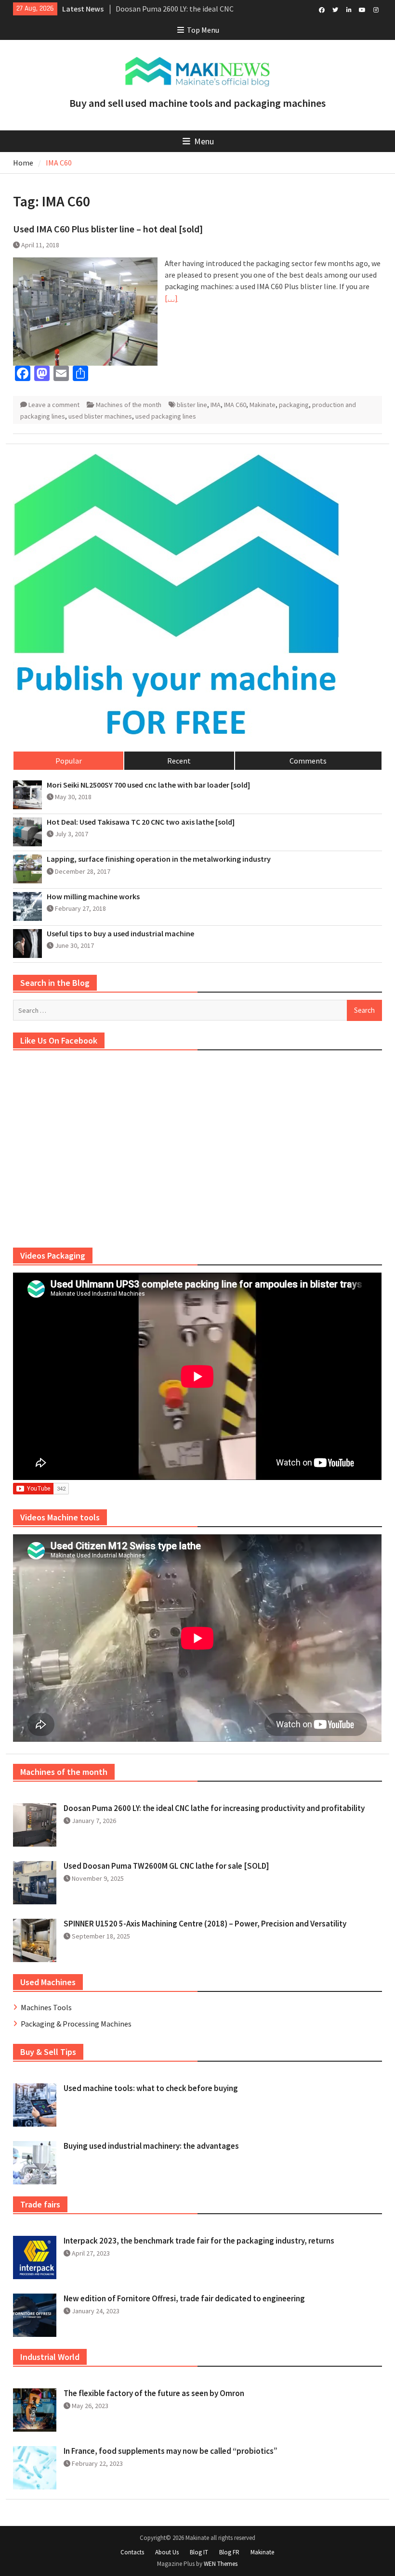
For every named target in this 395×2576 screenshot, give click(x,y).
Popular (69, 761)
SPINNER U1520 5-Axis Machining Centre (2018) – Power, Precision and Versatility (205, 1924)
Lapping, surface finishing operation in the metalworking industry (159, 859)
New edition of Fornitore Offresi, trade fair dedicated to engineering (184, 2298)
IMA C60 (235, 405)
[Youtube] (362, 9)
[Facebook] (322, 9)
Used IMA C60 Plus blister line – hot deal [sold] (108, 229)
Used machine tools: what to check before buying (151, 2088)
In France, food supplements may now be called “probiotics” (171, 2451)
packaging (294, 405)
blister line (192, 405)
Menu (204, 141)
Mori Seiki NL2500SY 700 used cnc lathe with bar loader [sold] (148, 785)
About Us (167, 2552)
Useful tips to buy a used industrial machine (120, 934)
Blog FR (229, 2552)
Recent (179, 761)
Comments (308, 761)
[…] (171, 298)
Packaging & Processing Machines (76, 2024)
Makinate (263, 405)
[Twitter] (336, 9)
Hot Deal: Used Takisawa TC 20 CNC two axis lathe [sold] (141, 822)
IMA (216, 405)
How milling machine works (93, 897)
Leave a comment (54, 405)
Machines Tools (46, 2007)
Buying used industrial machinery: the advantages (151, 2146)
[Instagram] (376, 9)
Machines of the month (129, 405)
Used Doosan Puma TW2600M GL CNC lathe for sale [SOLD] (166, 1866)
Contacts (132, 2552)
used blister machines (100, 416)
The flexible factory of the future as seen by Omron (154, 2393)
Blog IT (199, 2552)
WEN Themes (221, 2564)
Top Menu (203, 30)
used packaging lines (166, 416)
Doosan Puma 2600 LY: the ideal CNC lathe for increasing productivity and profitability (214, 1808)
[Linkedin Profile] (349, 9)
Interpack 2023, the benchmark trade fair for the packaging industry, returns (199, 2241)
